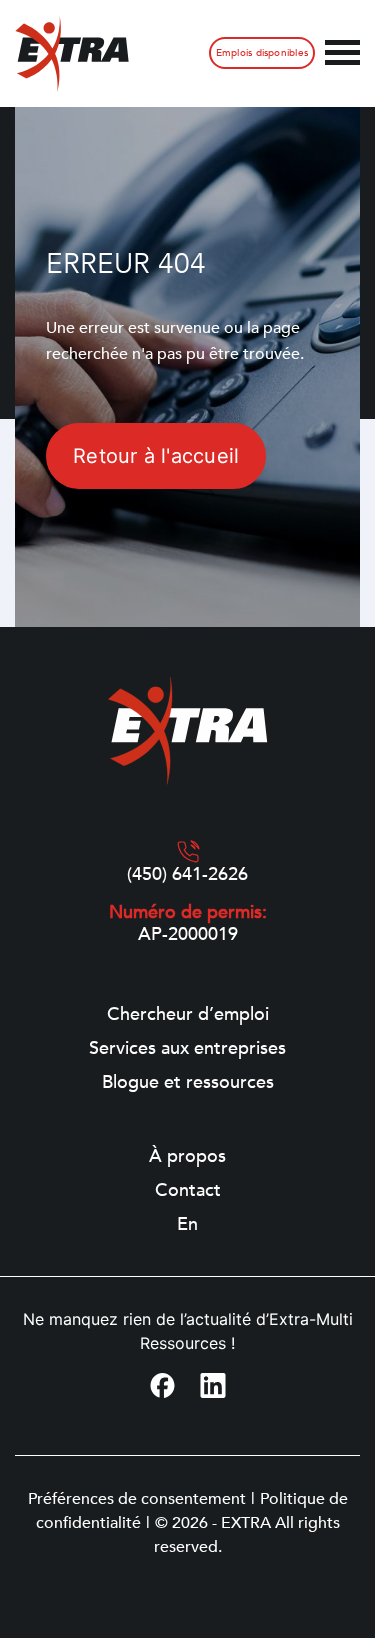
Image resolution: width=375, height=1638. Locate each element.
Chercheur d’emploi (188, 1015)
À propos (187, 1157)
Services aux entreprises (187, 1049)
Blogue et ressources (188, 1083)
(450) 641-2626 (187, 875)
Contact (188, 1191)
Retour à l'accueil (156, 456)
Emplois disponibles (262, 53)
